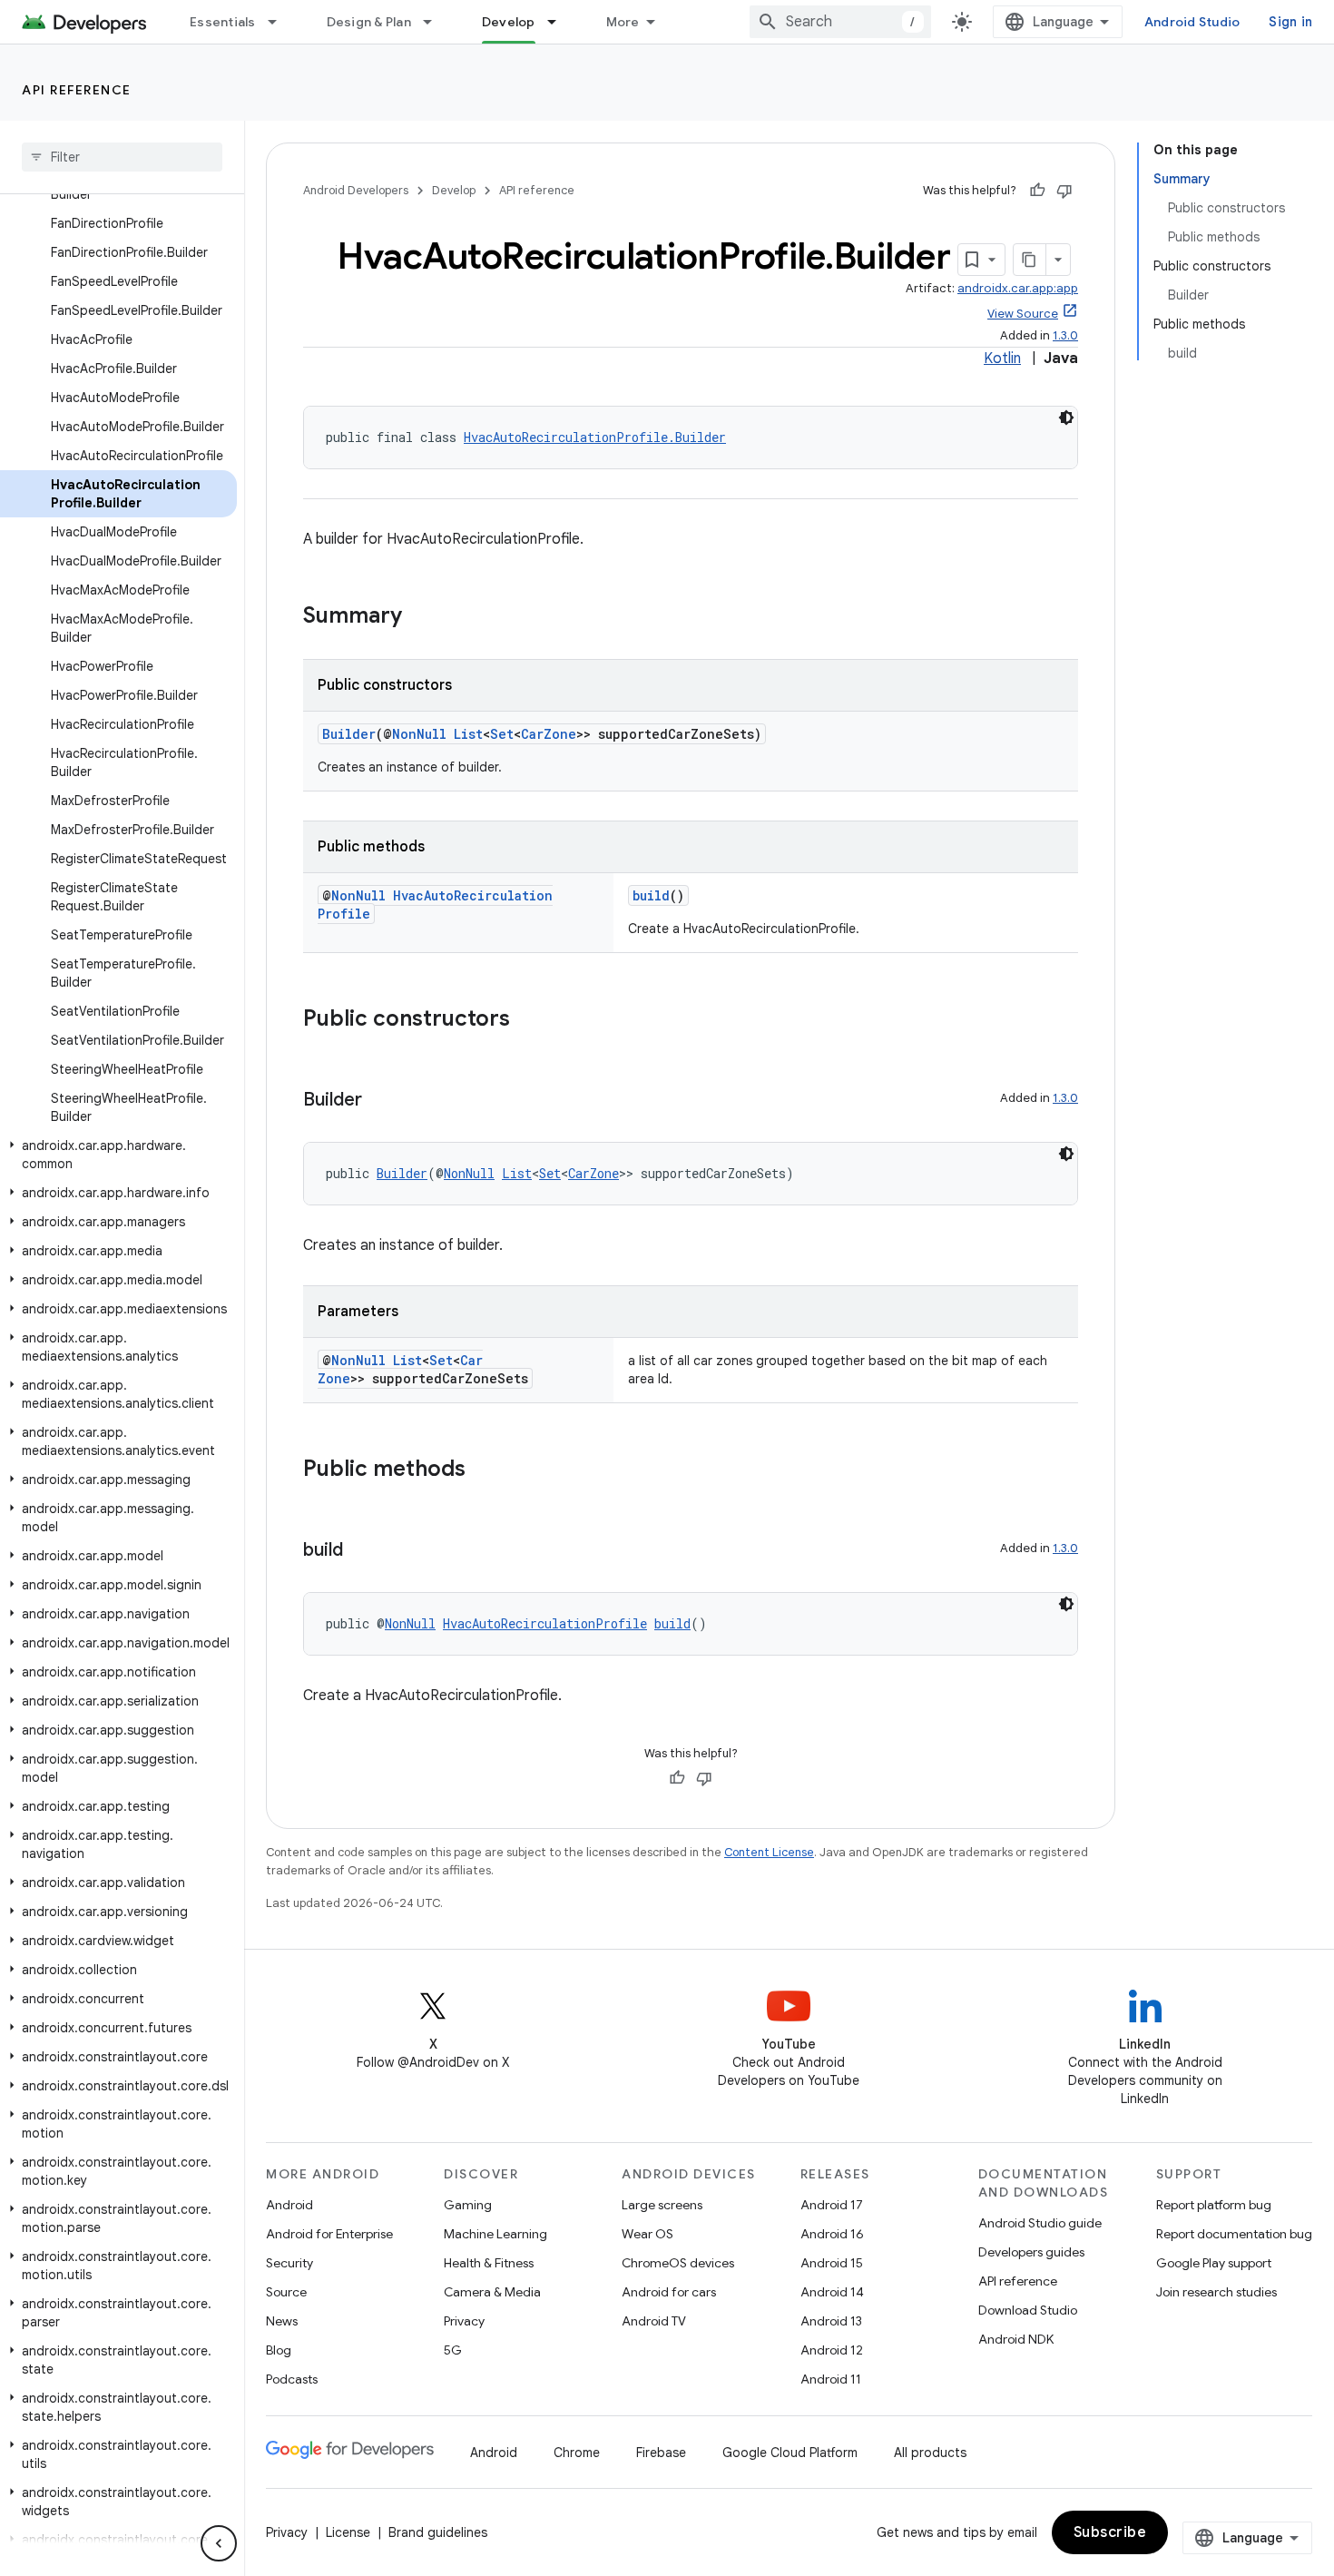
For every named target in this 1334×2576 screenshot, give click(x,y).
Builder (349, 734)
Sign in (1290, 22)
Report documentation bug (1234, 2234)
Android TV (654, 2321)
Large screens (662, 2205)
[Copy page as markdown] (1030, 260)
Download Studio (1028, 2310)
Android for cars (669, 2292)
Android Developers (356, 190)
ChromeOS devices (678, 2263)
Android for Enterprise (329, 2234)
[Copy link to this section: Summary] (420, 617)
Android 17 (832, 2205)
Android (289, 2205)
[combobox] (840, 22)
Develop (509, 22)
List (468, 734)
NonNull (419, 734)
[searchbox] (122, 157)
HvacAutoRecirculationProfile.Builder (595, 437)
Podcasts (292, 2379)
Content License (769, 1852)
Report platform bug (1214, 2205)
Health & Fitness (489, 2263)
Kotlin (1002, 359)
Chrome (577, 2453)
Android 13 (831, 2321)
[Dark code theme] (1066, 418)
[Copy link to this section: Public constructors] (528, 1020)
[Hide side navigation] (219, 2543)
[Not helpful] (1064, 191)
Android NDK (1016, 2339)
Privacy (464, 2321)
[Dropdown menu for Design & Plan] (436, 22)
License (348, 2532)
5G (453, 2350)
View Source (1023, 314)
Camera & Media (492, 2292)
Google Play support (1214, 2263)
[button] (118, 1155)
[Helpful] (1037, 191)
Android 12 (832, 2350)
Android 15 (832, 2263)
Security (289, 2263)
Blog (279, 2350)
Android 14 (832, 2292)
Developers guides (1031, 2252)
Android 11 (831, 2379)
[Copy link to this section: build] (361, 1551)
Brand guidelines (438, 2532)
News (282, 2321)
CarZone (549, 734)
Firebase (661, 2453)
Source (286, 2292)
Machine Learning (495, 2234)
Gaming (468, 2205)
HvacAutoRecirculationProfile (545, 1623)
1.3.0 (1065, 335)
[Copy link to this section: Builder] (380, 1101)
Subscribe (1110, 2532)
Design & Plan (369, 22)
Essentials (223, 22)
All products (930, 2453)
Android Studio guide (1040, 2223)
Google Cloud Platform (790, 2453)
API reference (77, 90)
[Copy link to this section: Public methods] (484, 1470)
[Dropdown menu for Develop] (560, 22)
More (623, 22)
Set (502, 734)
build (651, 895)
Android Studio (1192, 22)
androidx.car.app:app (1018, 288)
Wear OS (647, 2234)
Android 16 (832, 2234)
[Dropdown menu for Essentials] (280, 22)
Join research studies (1216, 2292)
